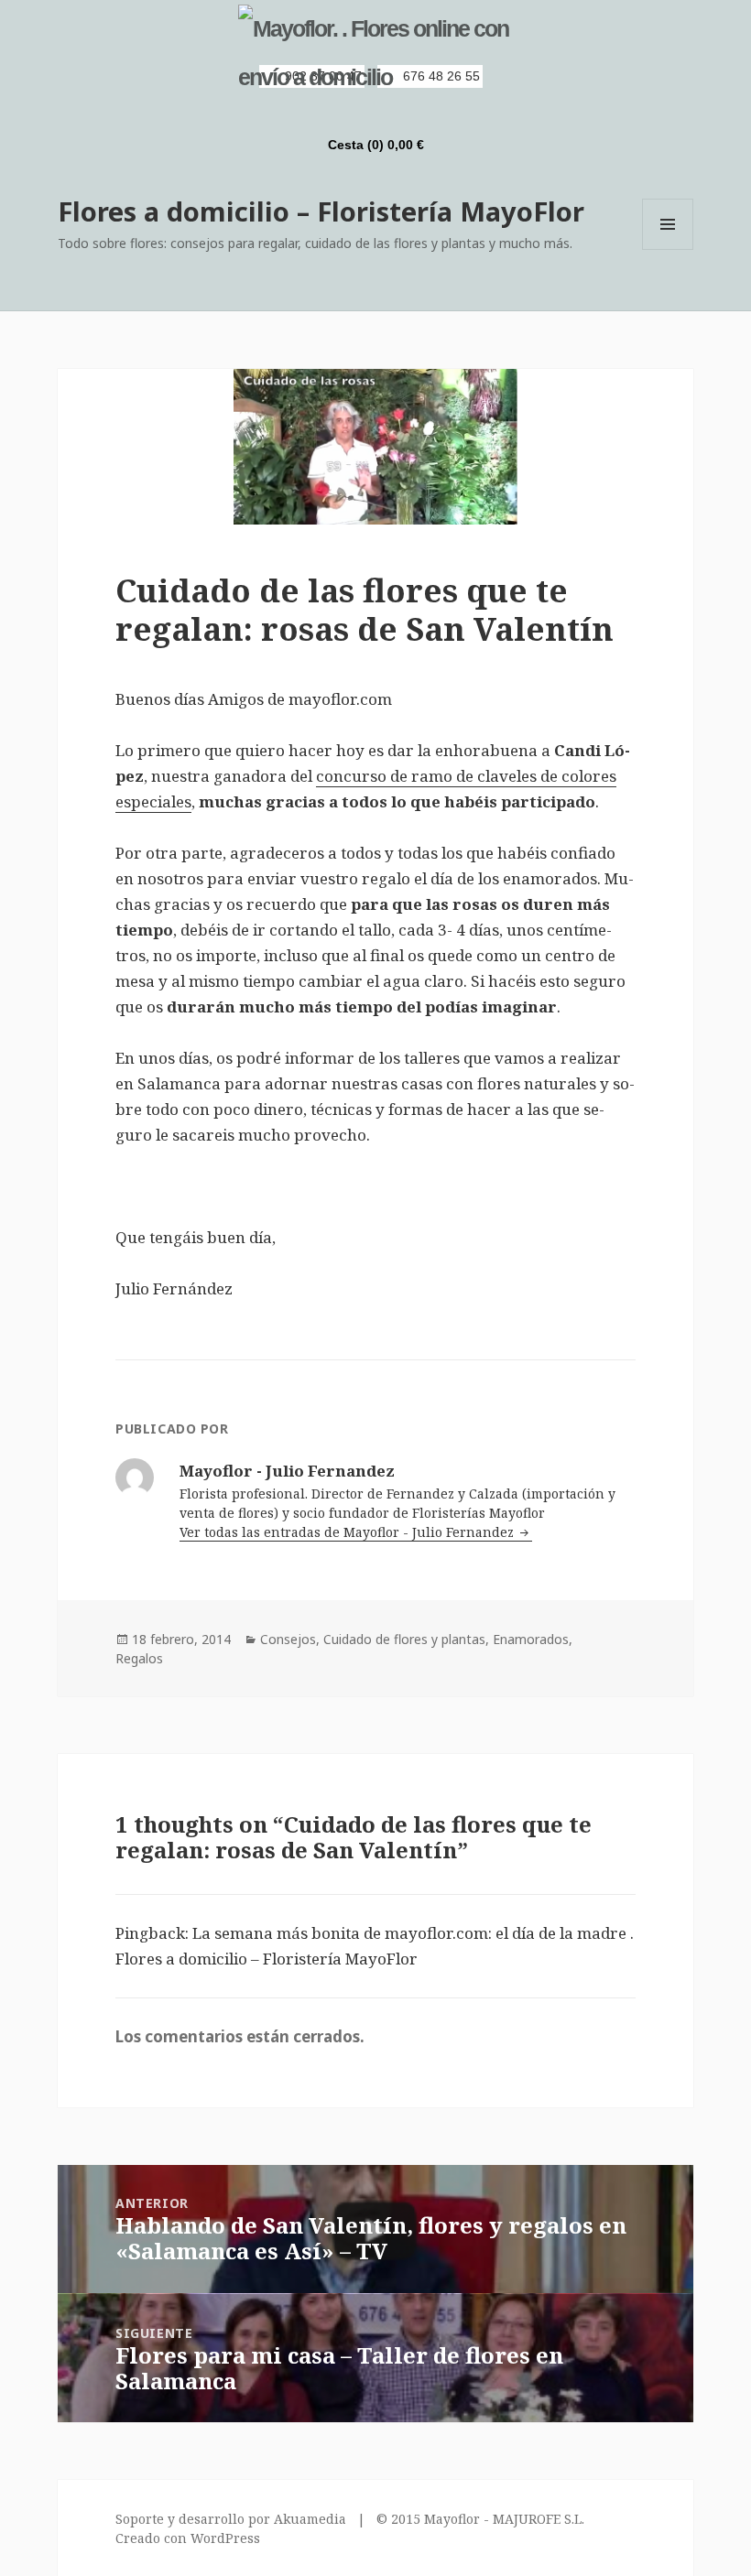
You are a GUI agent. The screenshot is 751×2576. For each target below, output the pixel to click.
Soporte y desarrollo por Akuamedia (231, 2519)
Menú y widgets (668, 249)
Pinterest (418, 112)
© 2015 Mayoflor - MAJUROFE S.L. (480, 2519)
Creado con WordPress (188, 2538)
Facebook (355, 112)
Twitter (386, 112)
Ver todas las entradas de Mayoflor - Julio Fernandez (348, 1532)
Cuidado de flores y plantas (404, 1639)
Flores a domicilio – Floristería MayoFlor (321, 211)
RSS (324, 112)
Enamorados (531, 1639)
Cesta (376, 145)
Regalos (139, 1658)
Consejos (288, 1639)
